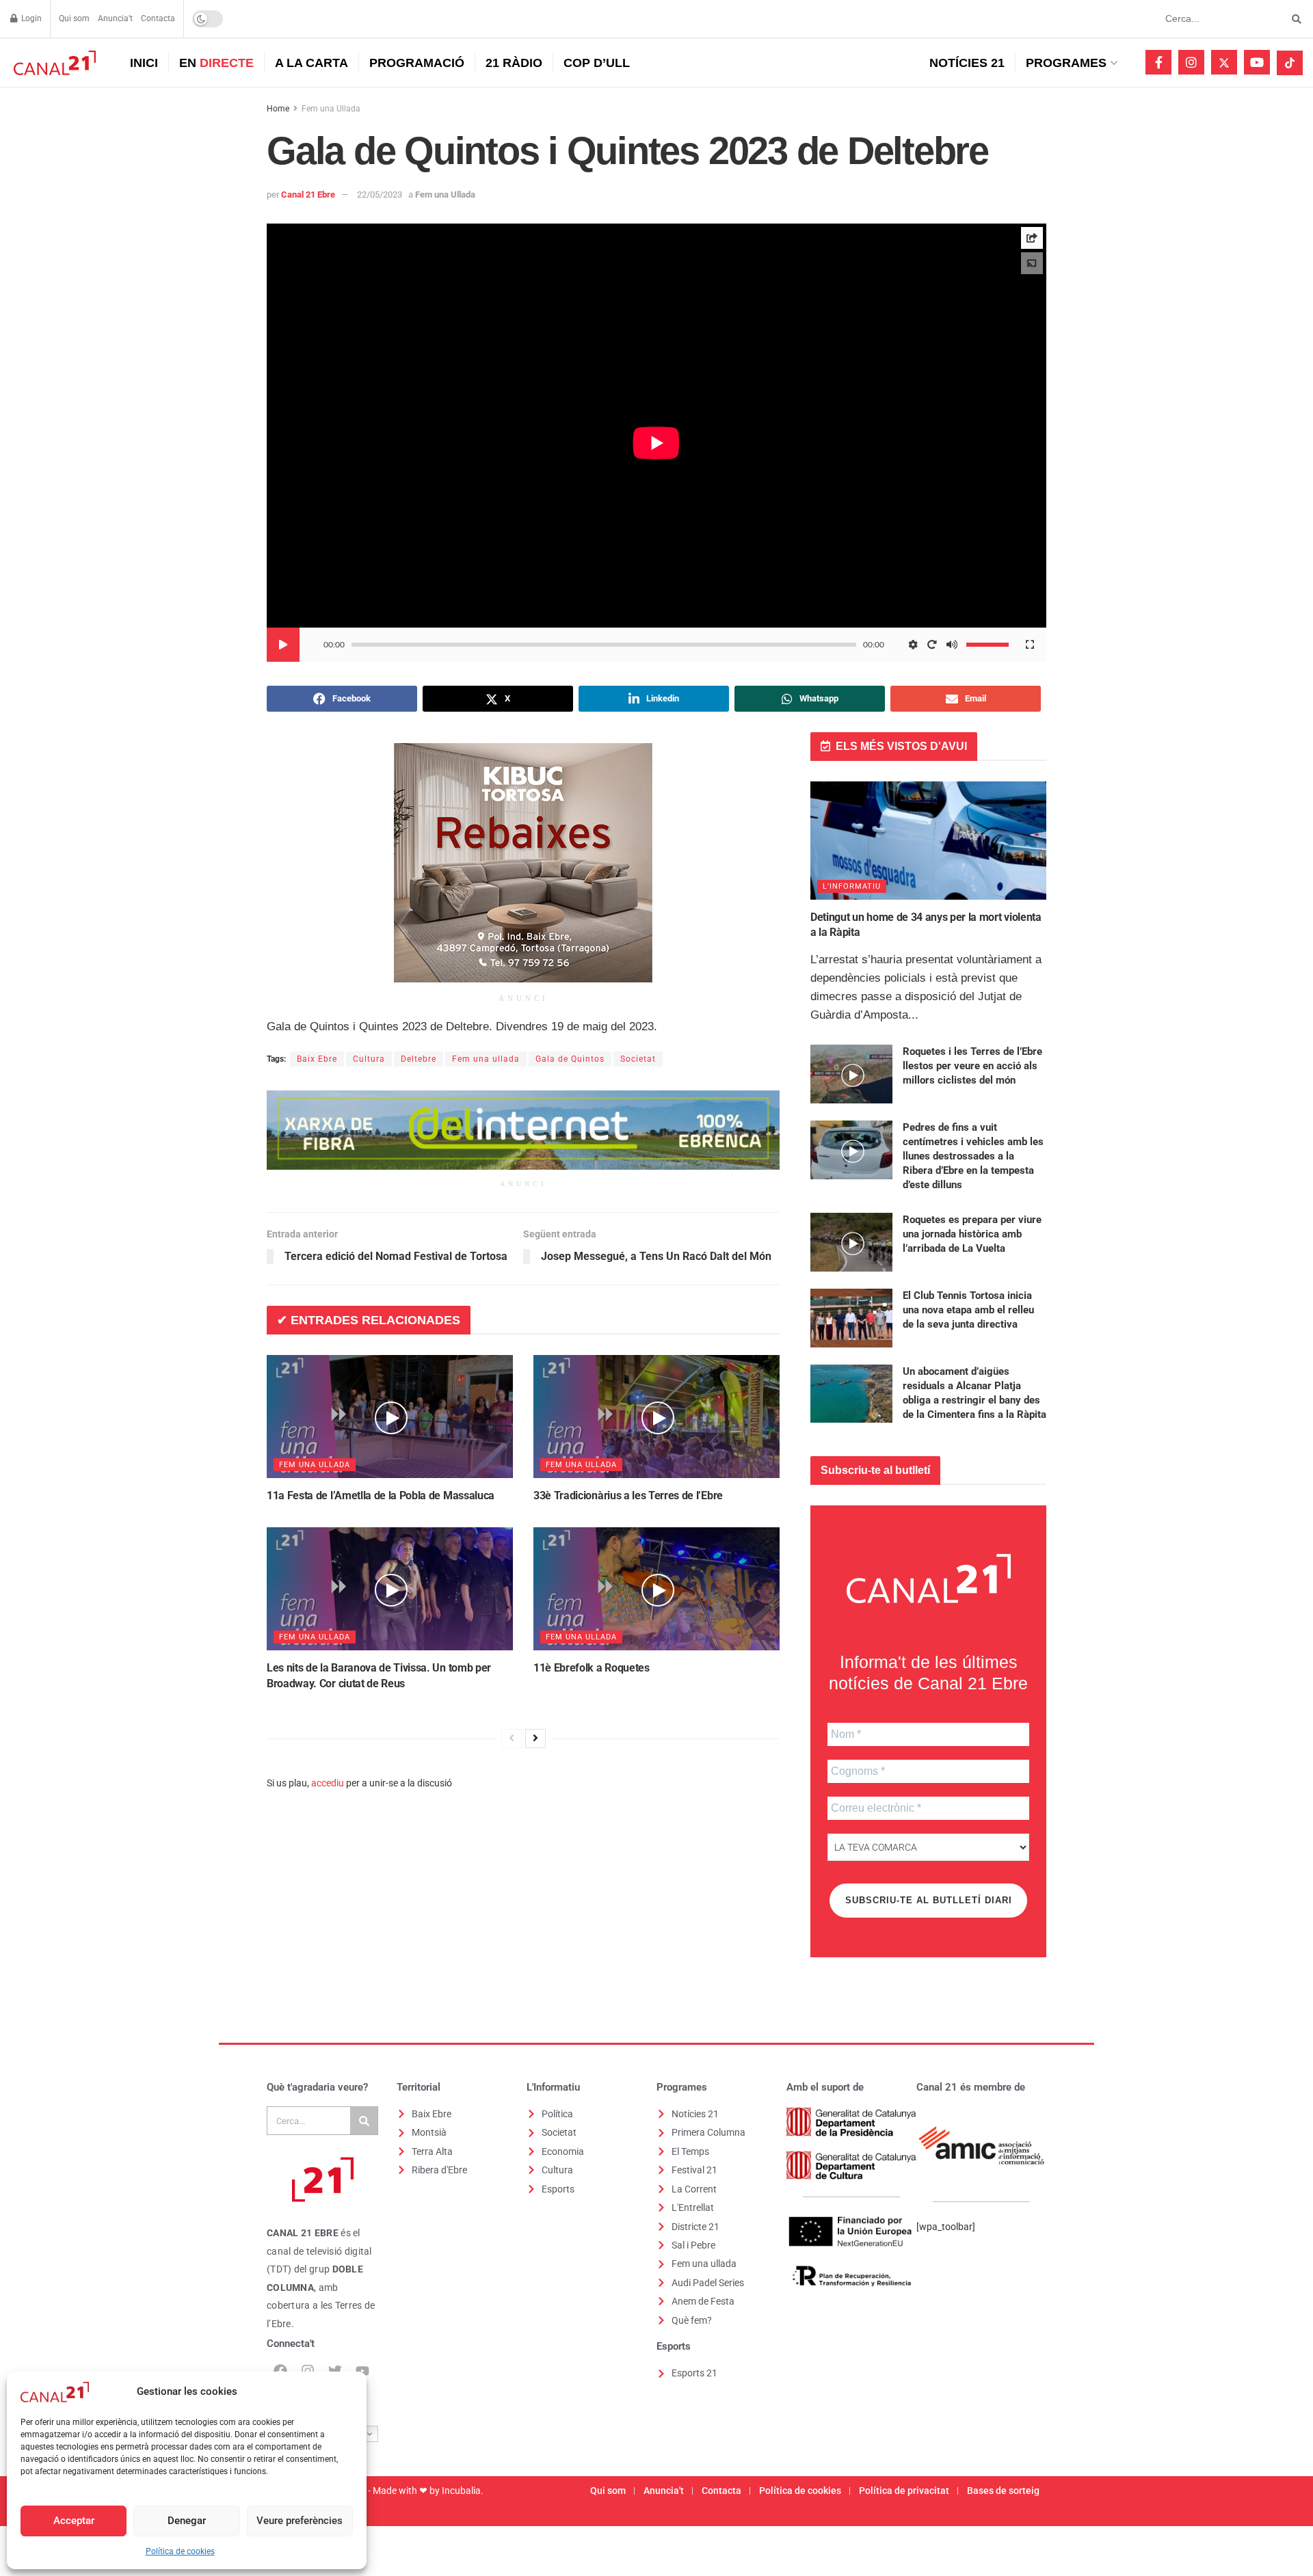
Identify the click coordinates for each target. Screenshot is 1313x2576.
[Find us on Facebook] (1158, 62)
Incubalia (461, 2491)
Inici (144, 63)
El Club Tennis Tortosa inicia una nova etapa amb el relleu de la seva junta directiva (968, 1310)
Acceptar (74, 2521)
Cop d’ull (597, 63)
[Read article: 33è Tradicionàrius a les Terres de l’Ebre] (656, 1417)
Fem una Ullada (331, 109)
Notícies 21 (967, 63)
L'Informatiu (852, 886)
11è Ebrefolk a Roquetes (592, 1668)
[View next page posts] (535, 1739)
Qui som (74, 18)
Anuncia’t (115, 18)
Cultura (369, 1059)
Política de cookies (180, 2551)
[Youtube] (362, 2371)
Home (278, 109)
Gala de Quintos (570, 1059)
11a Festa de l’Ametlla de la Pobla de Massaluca (381, 1495)
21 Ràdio (514, 63)
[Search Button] (1294, 19)
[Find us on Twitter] (1224, 62)
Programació (417, 63)
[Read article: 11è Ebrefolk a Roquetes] (656, 1589)
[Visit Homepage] (53, 63)
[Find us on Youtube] (1257, 62)
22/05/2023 (380, 194)
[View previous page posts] (512, 1739)
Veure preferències (300, 2521)
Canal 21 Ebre (308, 194)
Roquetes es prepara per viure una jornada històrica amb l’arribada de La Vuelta (972, 1234)
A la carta (311, 63)
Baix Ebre (317, 1059)
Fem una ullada (486, 1059)
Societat (638, 1059)
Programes (1066, 63)
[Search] (364, 2121)
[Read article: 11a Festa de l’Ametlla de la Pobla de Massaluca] (390, 1417)
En (216, 63)
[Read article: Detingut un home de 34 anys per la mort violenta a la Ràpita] (928, 841)
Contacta (158, 18)
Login (30, 18)
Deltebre (419, 1059)
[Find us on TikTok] (1290, 63)
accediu (328, 1783)
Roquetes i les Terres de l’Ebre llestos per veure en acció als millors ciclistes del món (972, 1066)
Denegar (187, 2521)
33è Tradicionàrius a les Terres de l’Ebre (628, 1495)
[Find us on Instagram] (1191, 62)
